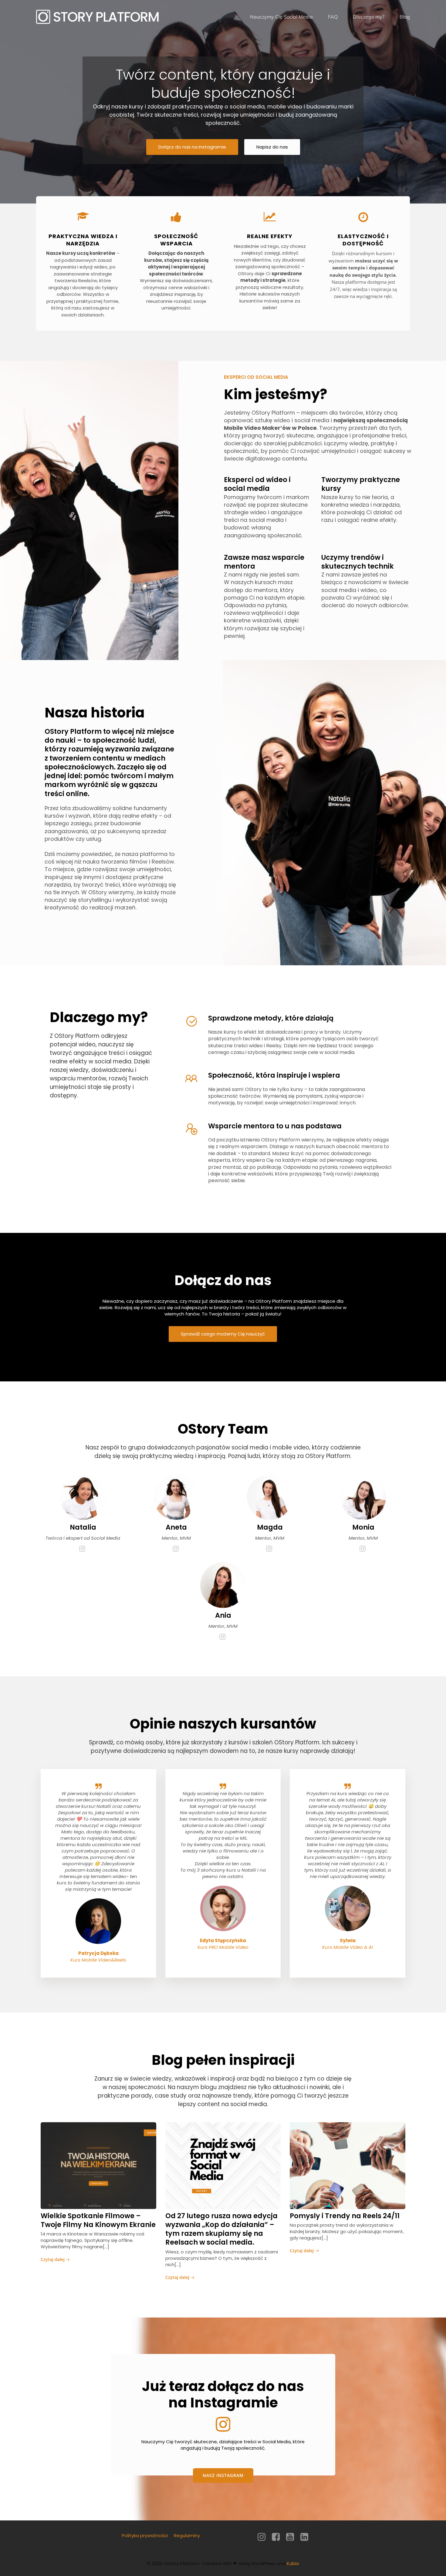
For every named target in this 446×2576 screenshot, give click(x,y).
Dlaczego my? (369, 17)
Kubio (293, 2563)
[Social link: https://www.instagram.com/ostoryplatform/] (264, 2537)
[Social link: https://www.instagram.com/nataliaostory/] (83, 1549)
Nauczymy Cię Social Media (281, 17)
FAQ (333, 17)
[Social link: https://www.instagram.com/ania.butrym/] (223, 1637)
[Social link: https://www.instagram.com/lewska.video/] (270, 1549)
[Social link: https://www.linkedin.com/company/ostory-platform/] (307, 2537)
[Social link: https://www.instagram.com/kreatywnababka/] (176, 1549)
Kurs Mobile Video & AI (348, 1947)
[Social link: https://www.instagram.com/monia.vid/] (363, 1549)
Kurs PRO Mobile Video (223, 1947)
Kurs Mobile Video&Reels (98, 1960)
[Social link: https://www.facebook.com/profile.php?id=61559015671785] (278, 2537)
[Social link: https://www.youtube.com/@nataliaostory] (292, 2537)
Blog (405, 17)
